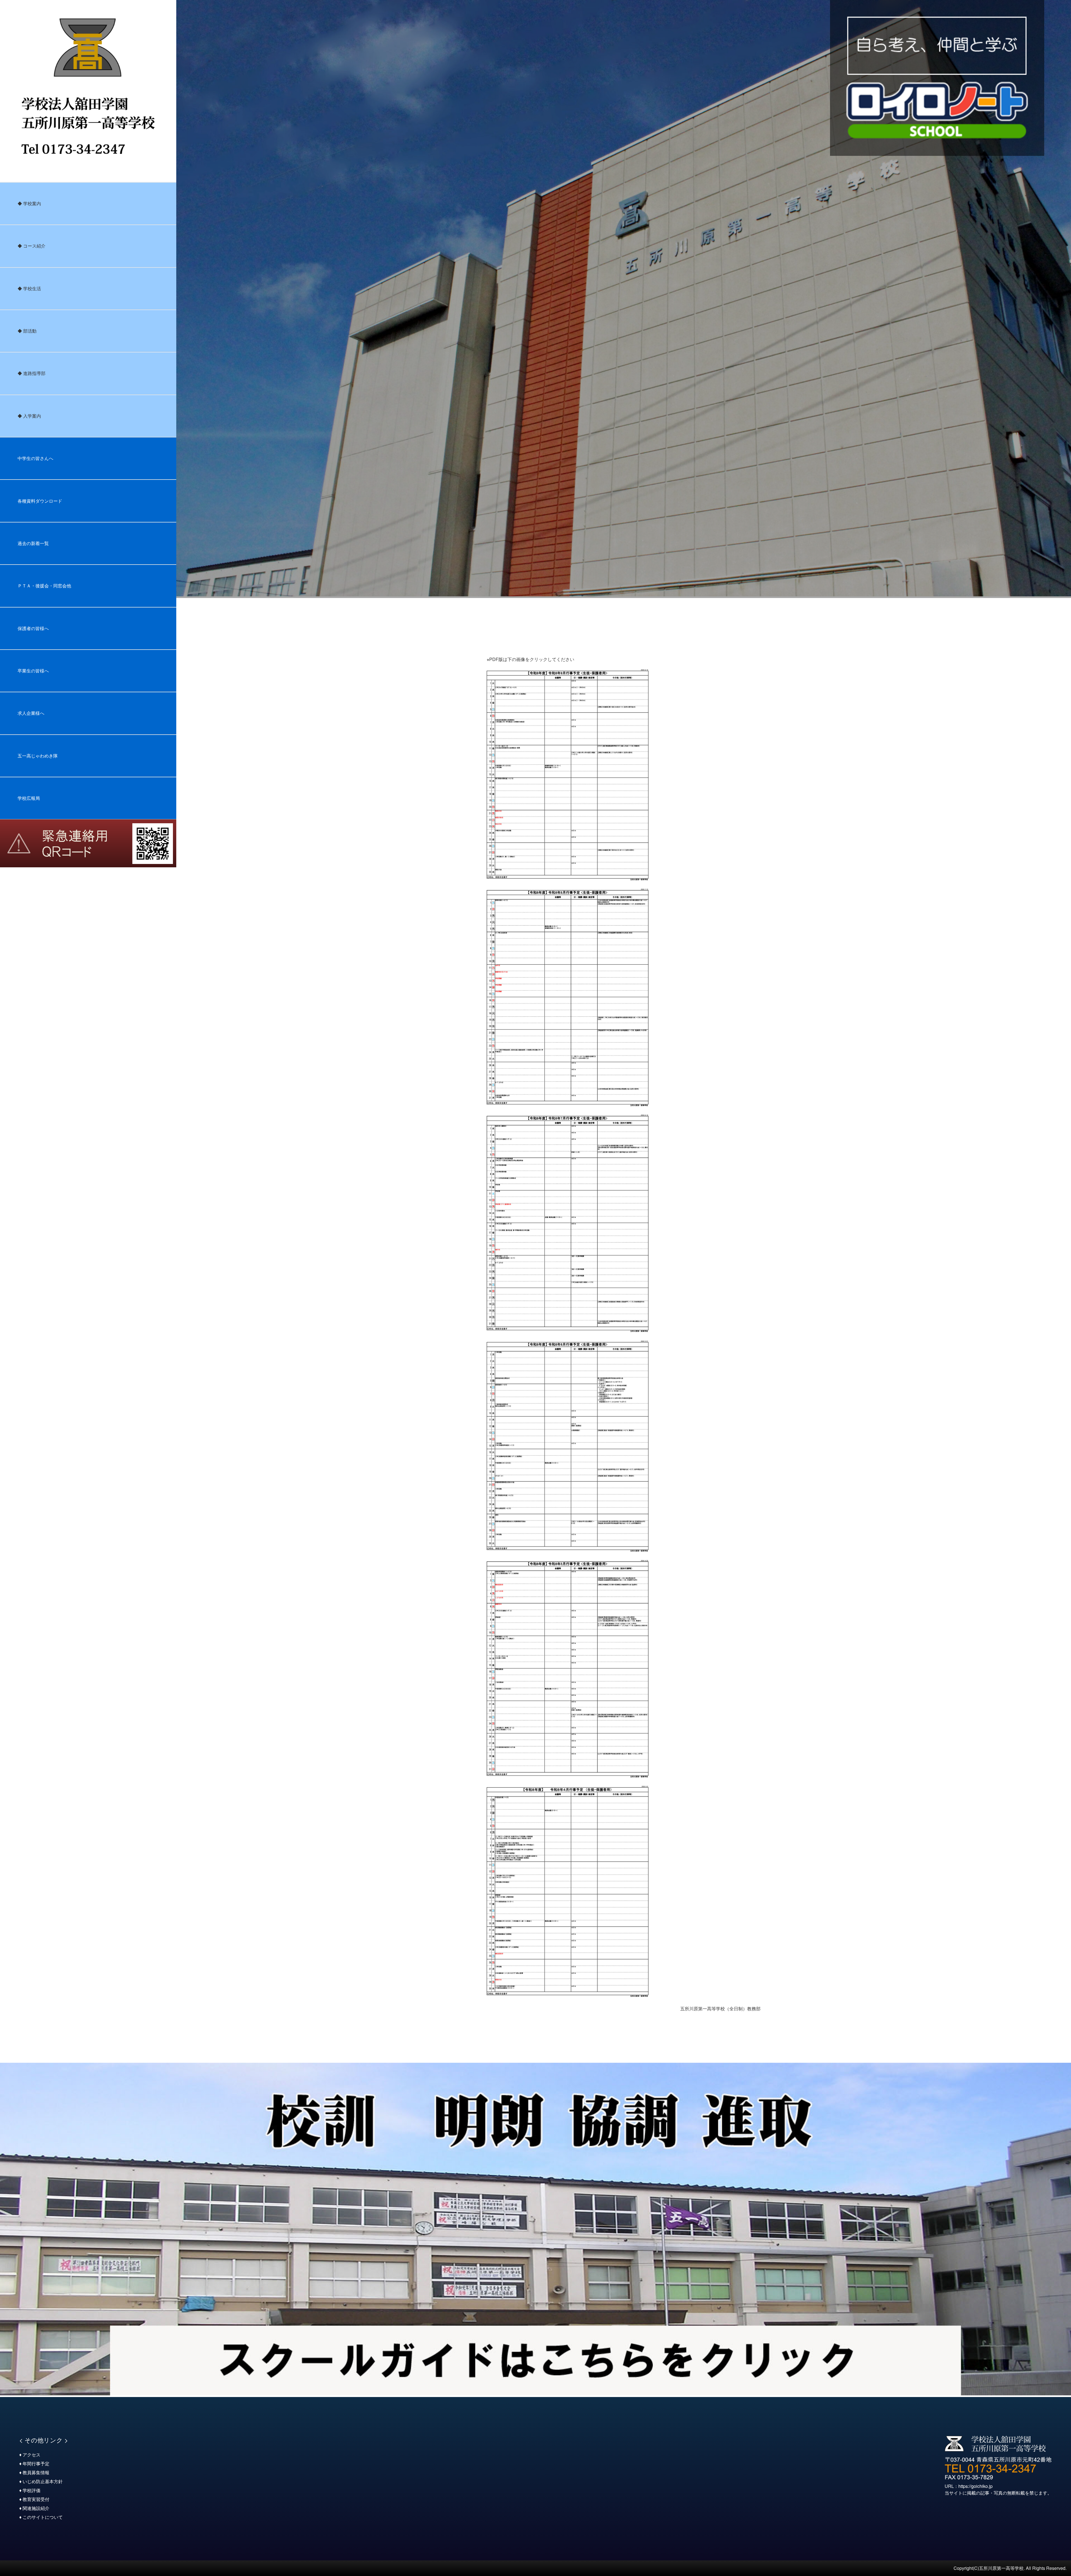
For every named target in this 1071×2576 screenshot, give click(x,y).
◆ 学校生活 (29, 288)
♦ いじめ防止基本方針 (41, 2481)
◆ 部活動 (27, 331)
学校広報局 (29, 798)
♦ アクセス (30, 2455)
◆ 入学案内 (29, 416)
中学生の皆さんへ (35, 458)
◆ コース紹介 (32, 246)
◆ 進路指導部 (32, 373)
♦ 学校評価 (30, 2490)
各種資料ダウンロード (40, 501)
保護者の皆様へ (33, 628)
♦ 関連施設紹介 (34, 2508)
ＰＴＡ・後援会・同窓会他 (44, 586)
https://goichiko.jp (975, 2486)
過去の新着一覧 (33, 543)
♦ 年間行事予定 (34, 2464)
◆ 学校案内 (29, 203)
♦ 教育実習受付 (34, 2499)
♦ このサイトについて (41, 2517)
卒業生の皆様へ (33, 671)
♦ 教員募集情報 (34, 2472)
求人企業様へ (31, 713)
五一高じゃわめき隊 (38, 756)
